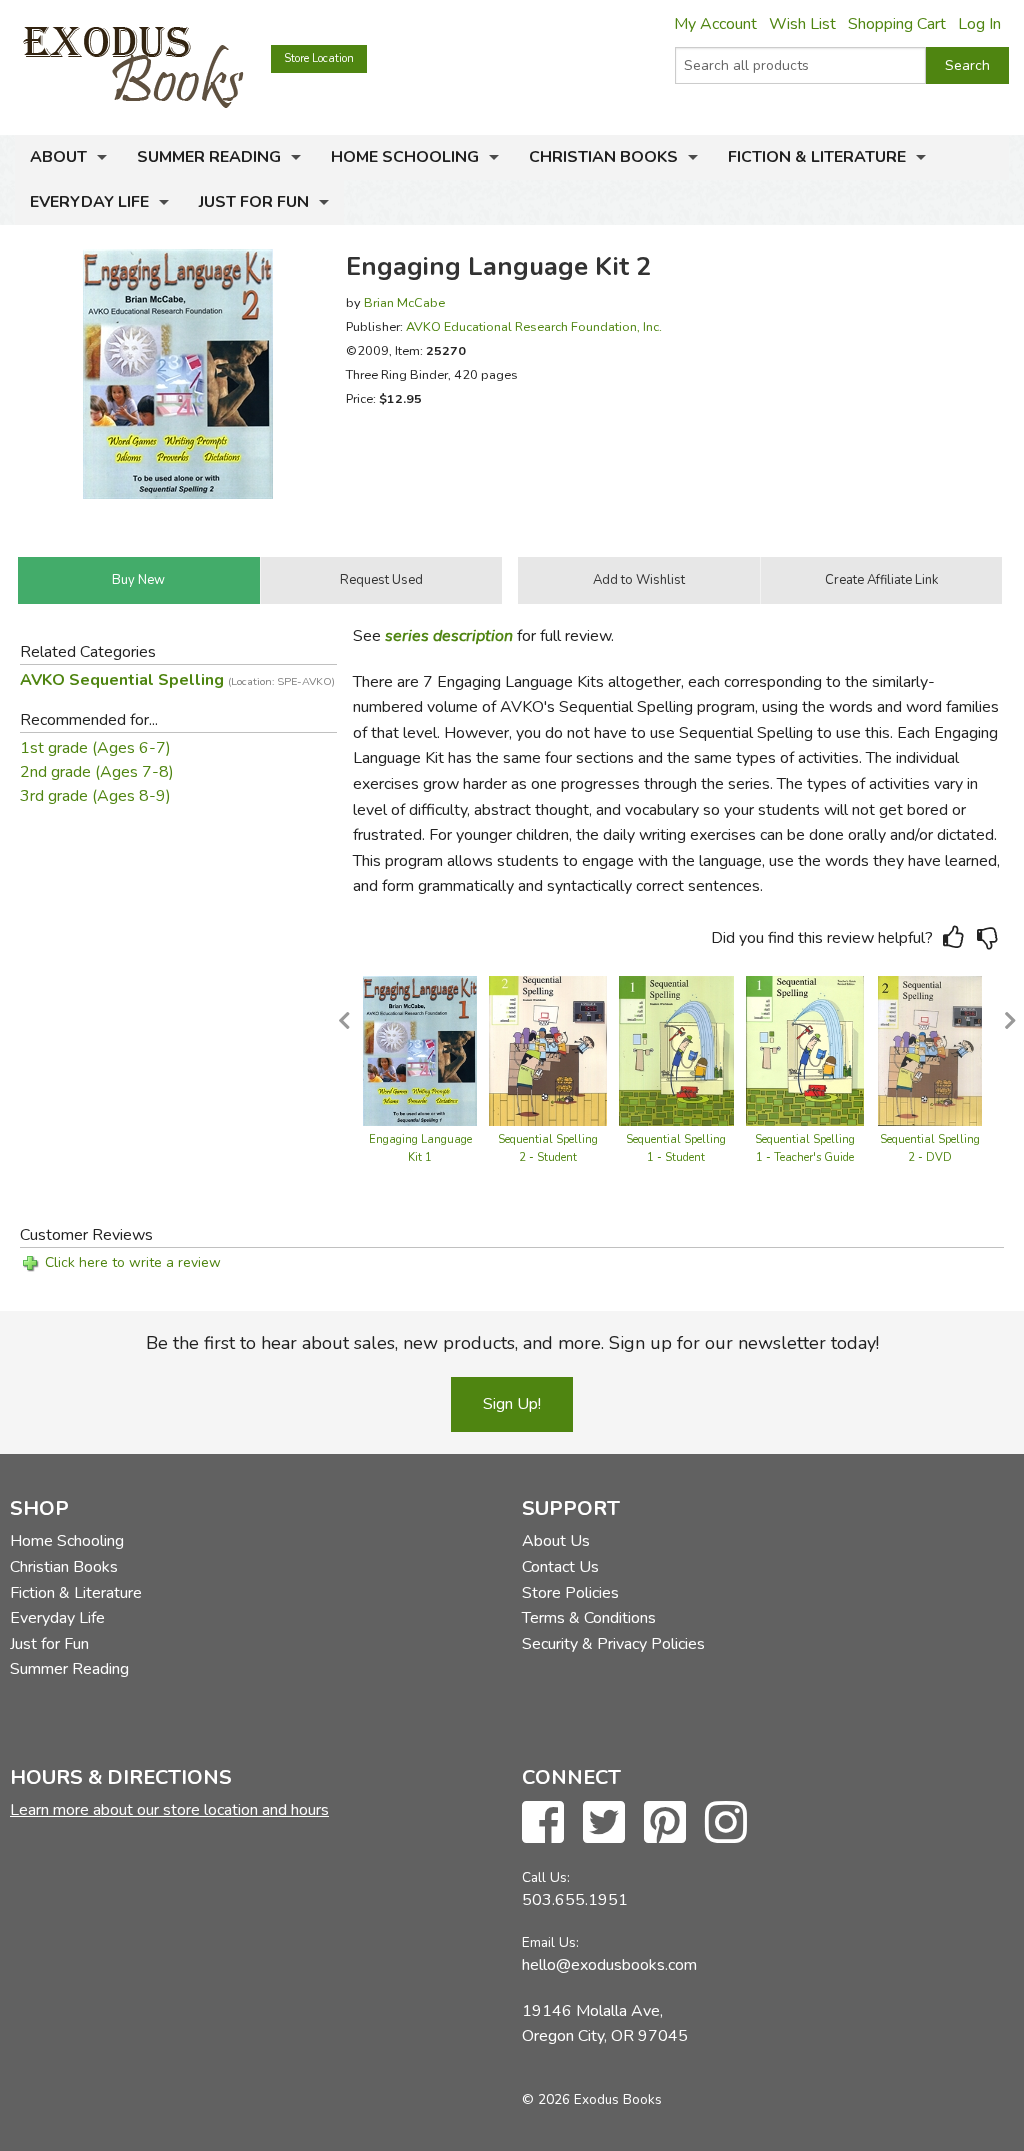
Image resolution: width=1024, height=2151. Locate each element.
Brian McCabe (404, 302)
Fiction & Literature (817, 157)
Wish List (802, 24)
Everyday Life (89, 202)
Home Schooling (405, 157)
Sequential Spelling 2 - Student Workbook (548, 1157)
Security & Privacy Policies (613, 1644)
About (58, 157)
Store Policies (570, 1593)
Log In (979, 24)
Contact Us (560, 1567)
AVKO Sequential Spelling (177, 680)
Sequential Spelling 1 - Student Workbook (676, 1157)
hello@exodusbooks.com (609, 1965)
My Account (715, 24)
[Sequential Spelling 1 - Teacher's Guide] (805, 1050)
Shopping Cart (897, 24)
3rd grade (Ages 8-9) (95, 796)
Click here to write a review (133, 1262)
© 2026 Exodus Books (592, 2099)
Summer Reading (209, 157)
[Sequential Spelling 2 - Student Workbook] (548, 1050)
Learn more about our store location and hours (169, 1810)
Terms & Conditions (589, 1618)
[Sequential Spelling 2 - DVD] (930, 1050)
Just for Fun (254, 202)
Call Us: (546, 1877)
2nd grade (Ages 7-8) (97, 772)
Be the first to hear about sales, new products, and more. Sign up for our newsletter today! (512, 1343)
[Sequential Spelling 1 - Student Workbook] (676, 1050)
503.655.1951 (575, 1900)
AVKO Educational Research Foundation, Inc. (534, 326)
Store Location (319, 58)
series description (449, 636)
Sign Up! (512, 1404)
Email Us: (550, 1942)
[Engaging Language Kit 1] (420, 1050)
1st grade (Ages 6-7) (95, 748)
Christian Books (603, 157)
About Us (556, 1541)
